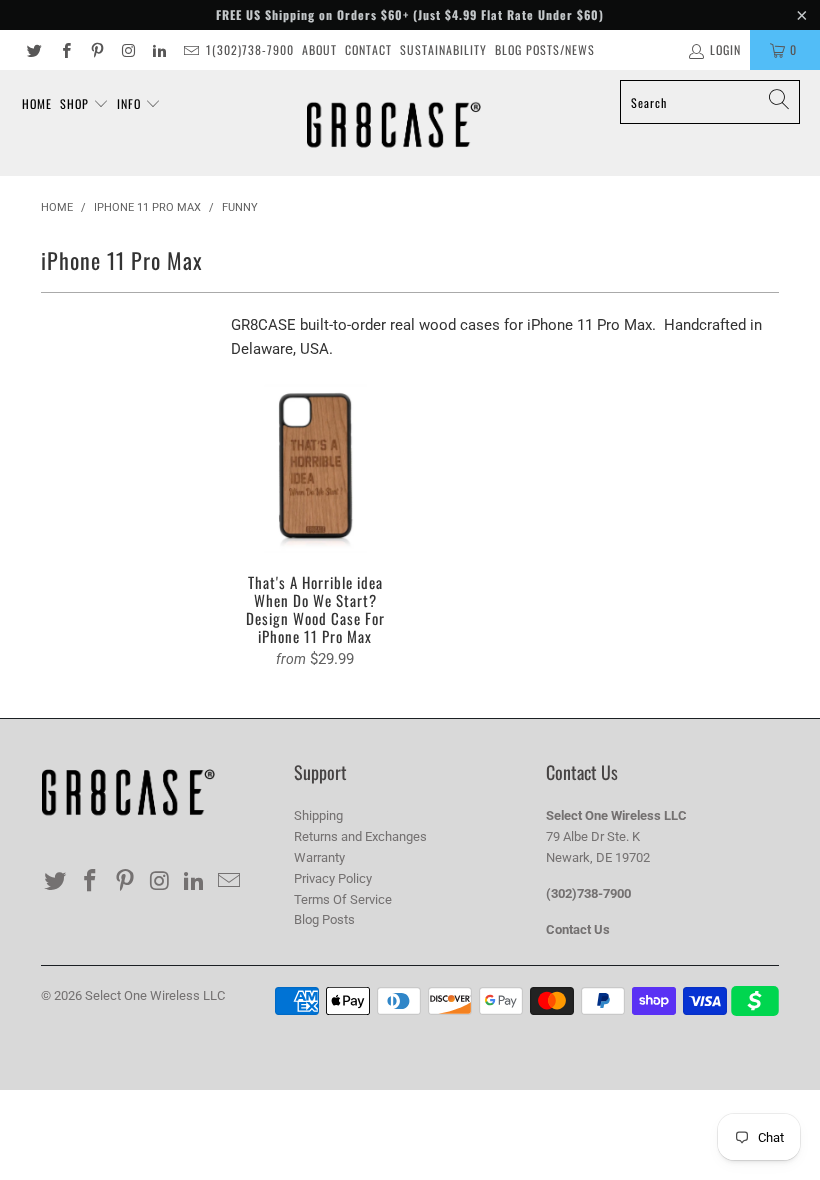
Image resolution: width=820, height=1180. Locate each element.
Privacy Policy (333, 878)
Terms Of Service (343, 899)
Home (37, 103)
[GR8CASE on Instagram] (127, 50)
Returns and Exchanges (360, 836)
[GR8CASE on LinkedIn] (158, 50)
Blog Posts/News (545, 49)
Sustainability (443, 49)
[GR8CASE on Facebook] (64, 50)
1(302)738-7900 (250, 49)
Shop (76, 103)
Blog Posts (324, 919)
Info (131, 103)
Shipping (318, 815)
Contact (368, 49)
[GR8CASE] (393, 123)
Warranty (319, 857)
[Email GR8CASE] (189, 50)
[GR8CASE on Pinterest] (96, 50)
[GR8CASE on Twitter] (33, 50)
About (319, 49)
